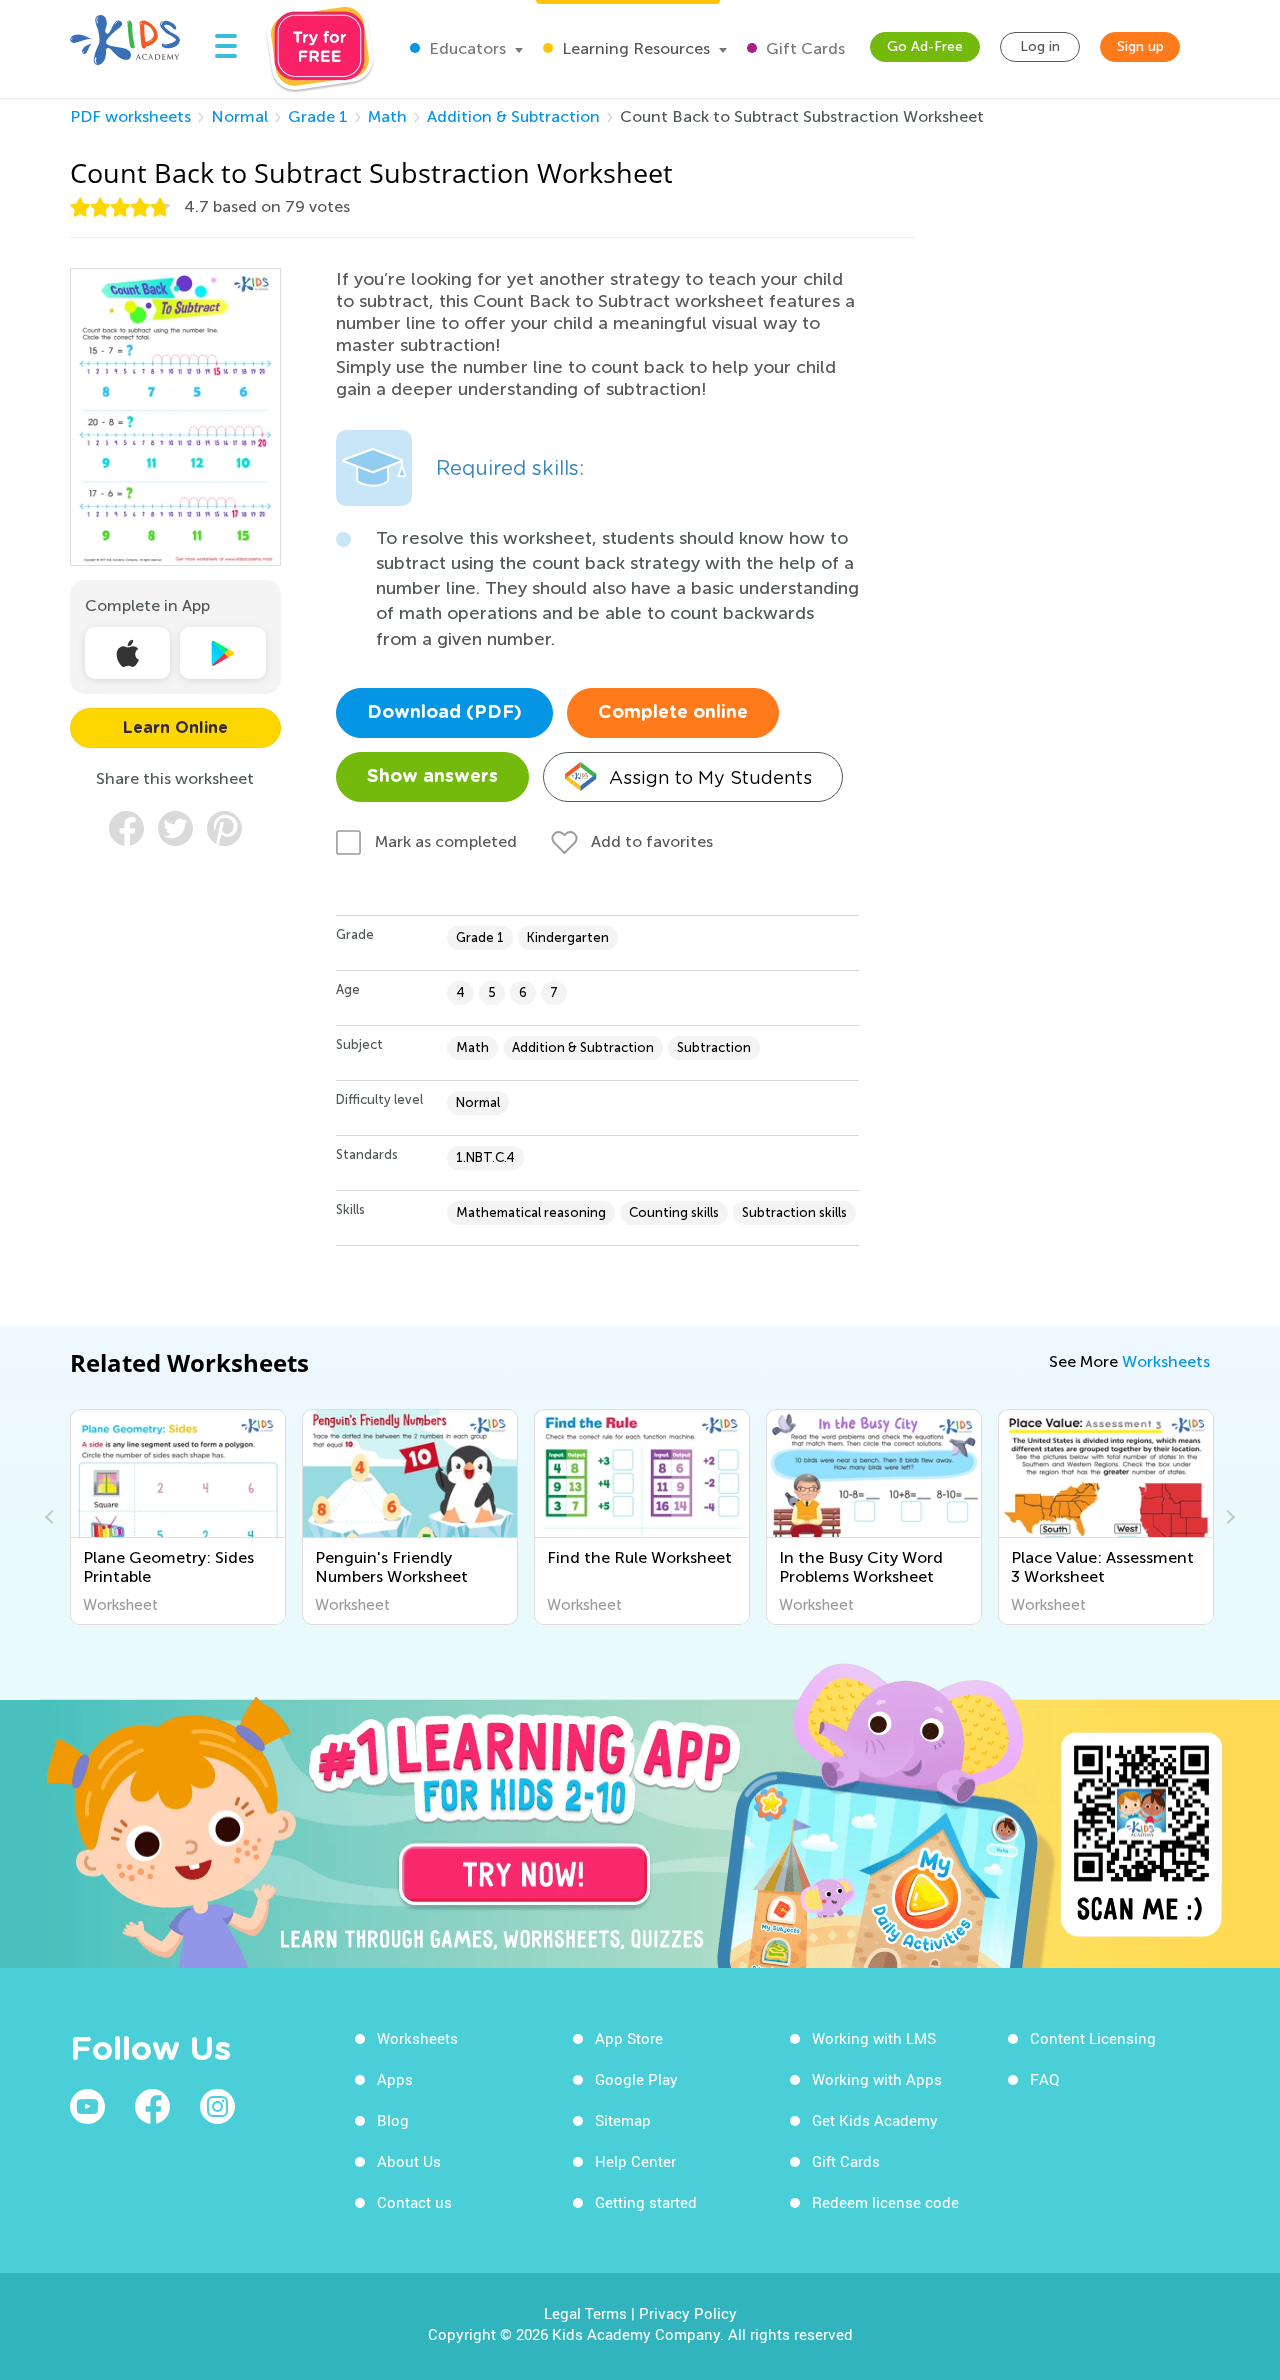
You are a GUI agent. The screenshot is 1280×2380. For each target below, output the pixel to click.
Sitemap (623, 2120)
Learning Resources (634, 48)
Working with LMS (874, 2038)
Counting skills (674, 1212)
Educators (465, 48)
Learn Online (175, 728)
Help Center (635, 2161)
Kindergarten (568, 937)
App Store (629, 2038)
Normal (239, 116)
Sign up (1140, 46)
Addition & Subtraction (513, 116)
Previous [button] (52, 1517)
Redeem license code (885, 2202)
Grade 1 (318, 116)
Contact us (414, 2202)
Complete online (673, 713)
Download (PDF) (444, 713)
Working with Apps (877, 2079)
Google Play (636, 2079)
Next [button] (1228, 1517)
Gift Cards (803, 48)
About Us (409, 2161)
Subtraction (714, 1047)
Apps (395, 2079)
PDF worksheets (130, 116)
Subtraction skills (794, 1212)
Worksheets (1166, 1361)
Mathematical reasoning (531, 1212)
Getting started (646, 2202)
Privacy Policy (688, 2313)
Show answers (432, 777)
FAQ (1044, 2079)
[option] (178, 1517)
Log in (1040, 46)
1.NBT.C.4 (485, 1157)
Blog (393, 2120)
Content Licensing (1093, 2038)
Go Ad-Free (925, 46)
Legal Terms (585, 2313)
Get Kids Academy (875, 2120)
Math (387, 116)
